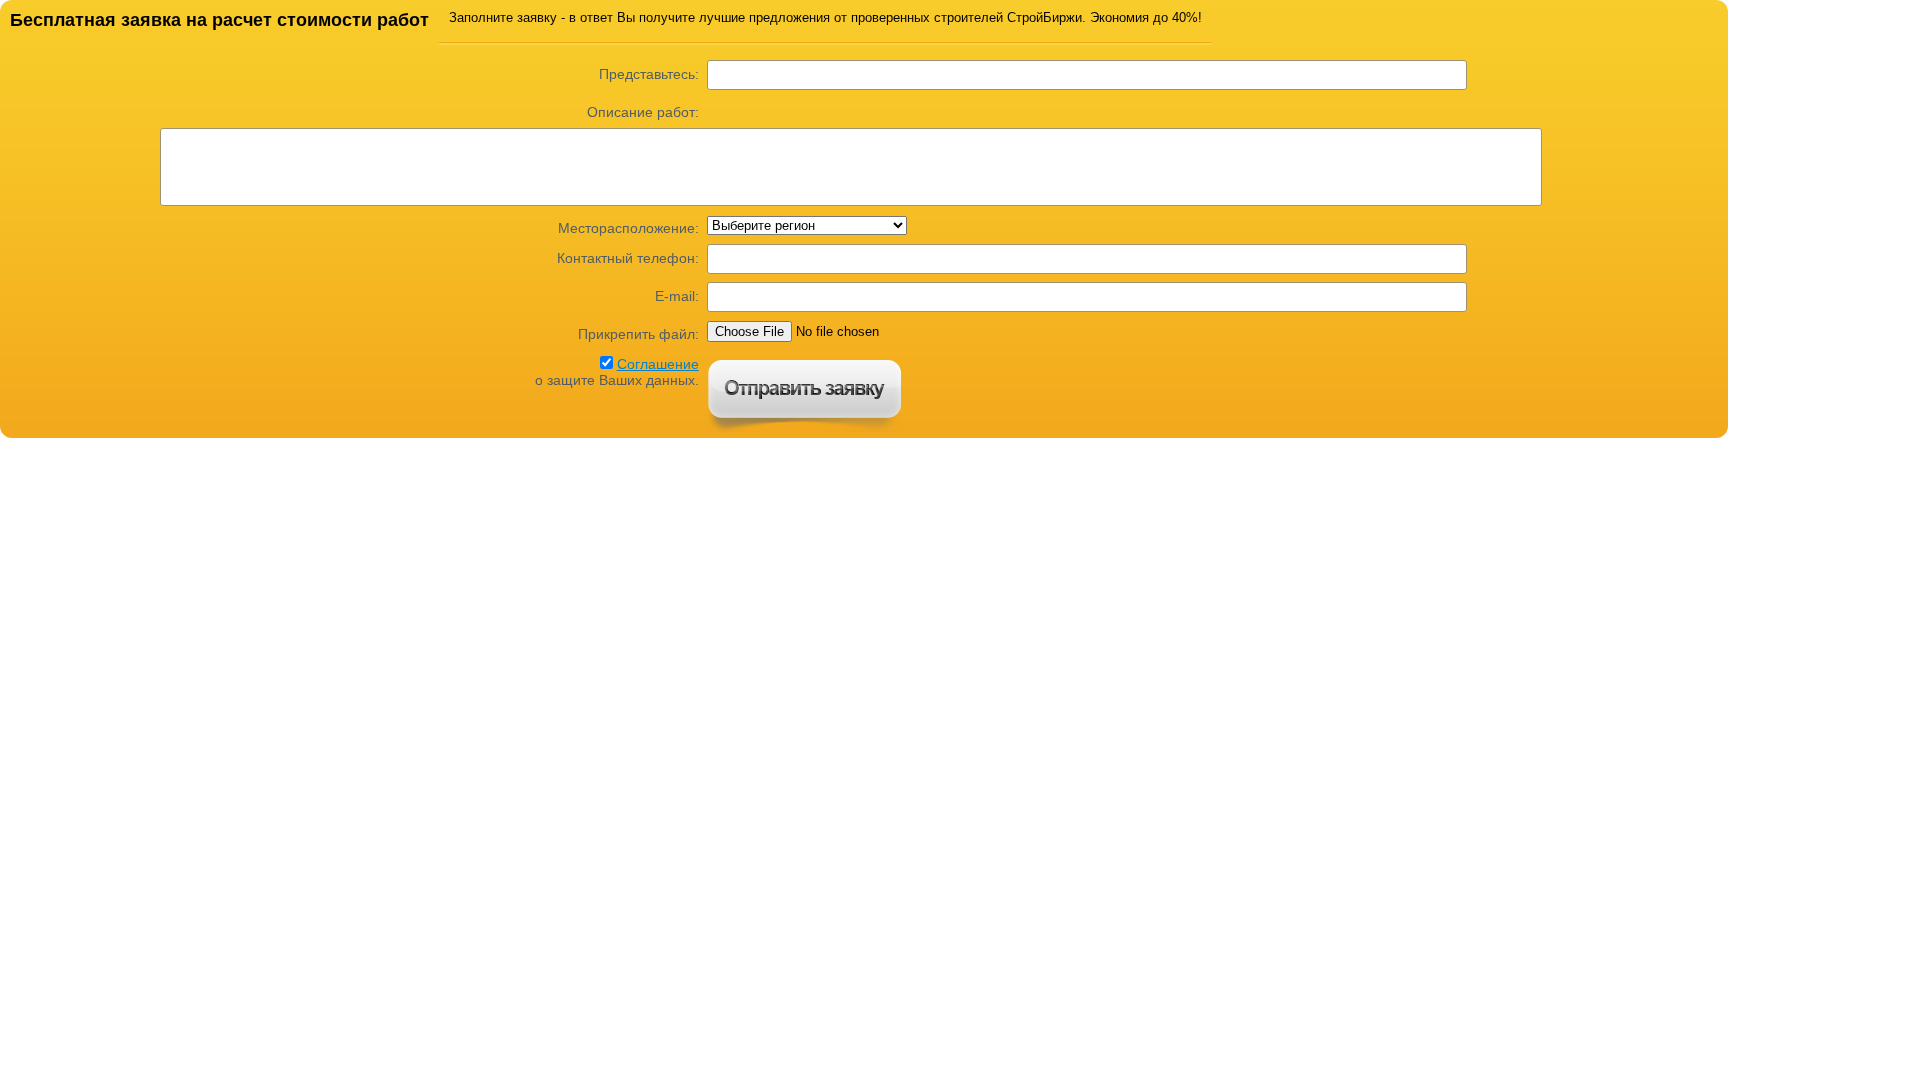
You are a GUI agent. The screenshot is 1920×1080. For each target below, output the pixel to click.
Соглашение (658, 364)
